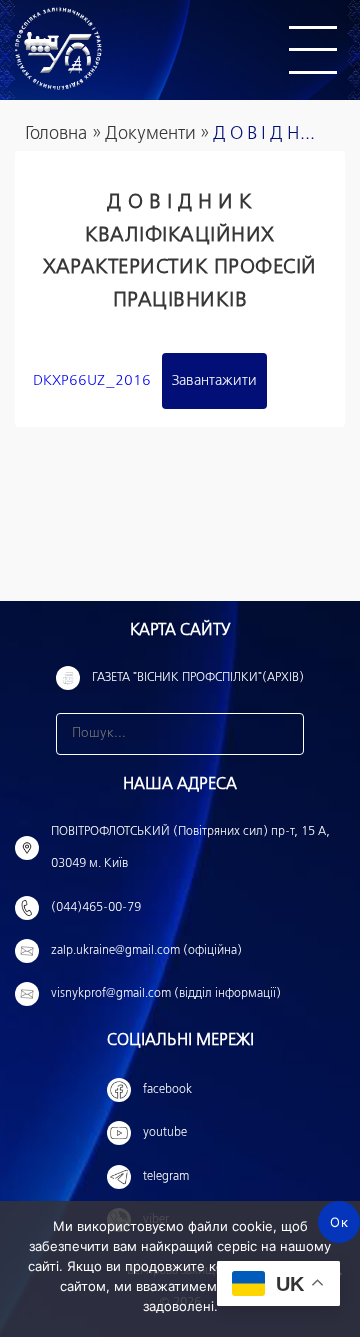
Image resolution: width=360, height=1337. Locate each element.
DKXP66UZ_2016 (92, 381)
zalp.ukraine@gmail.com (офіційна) (146, 951)
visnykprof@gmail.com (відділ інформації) (166, 994)
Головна (56, 134)
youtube (165, 1133)
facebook (167, 1090)
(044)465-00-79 (96, 908)
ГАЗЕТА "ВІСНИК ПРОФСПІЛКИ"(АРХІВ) (198, 678)
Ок (339, 1222)
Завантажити (214, 381)
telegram (166, 1177)
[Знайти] (283, 734)
